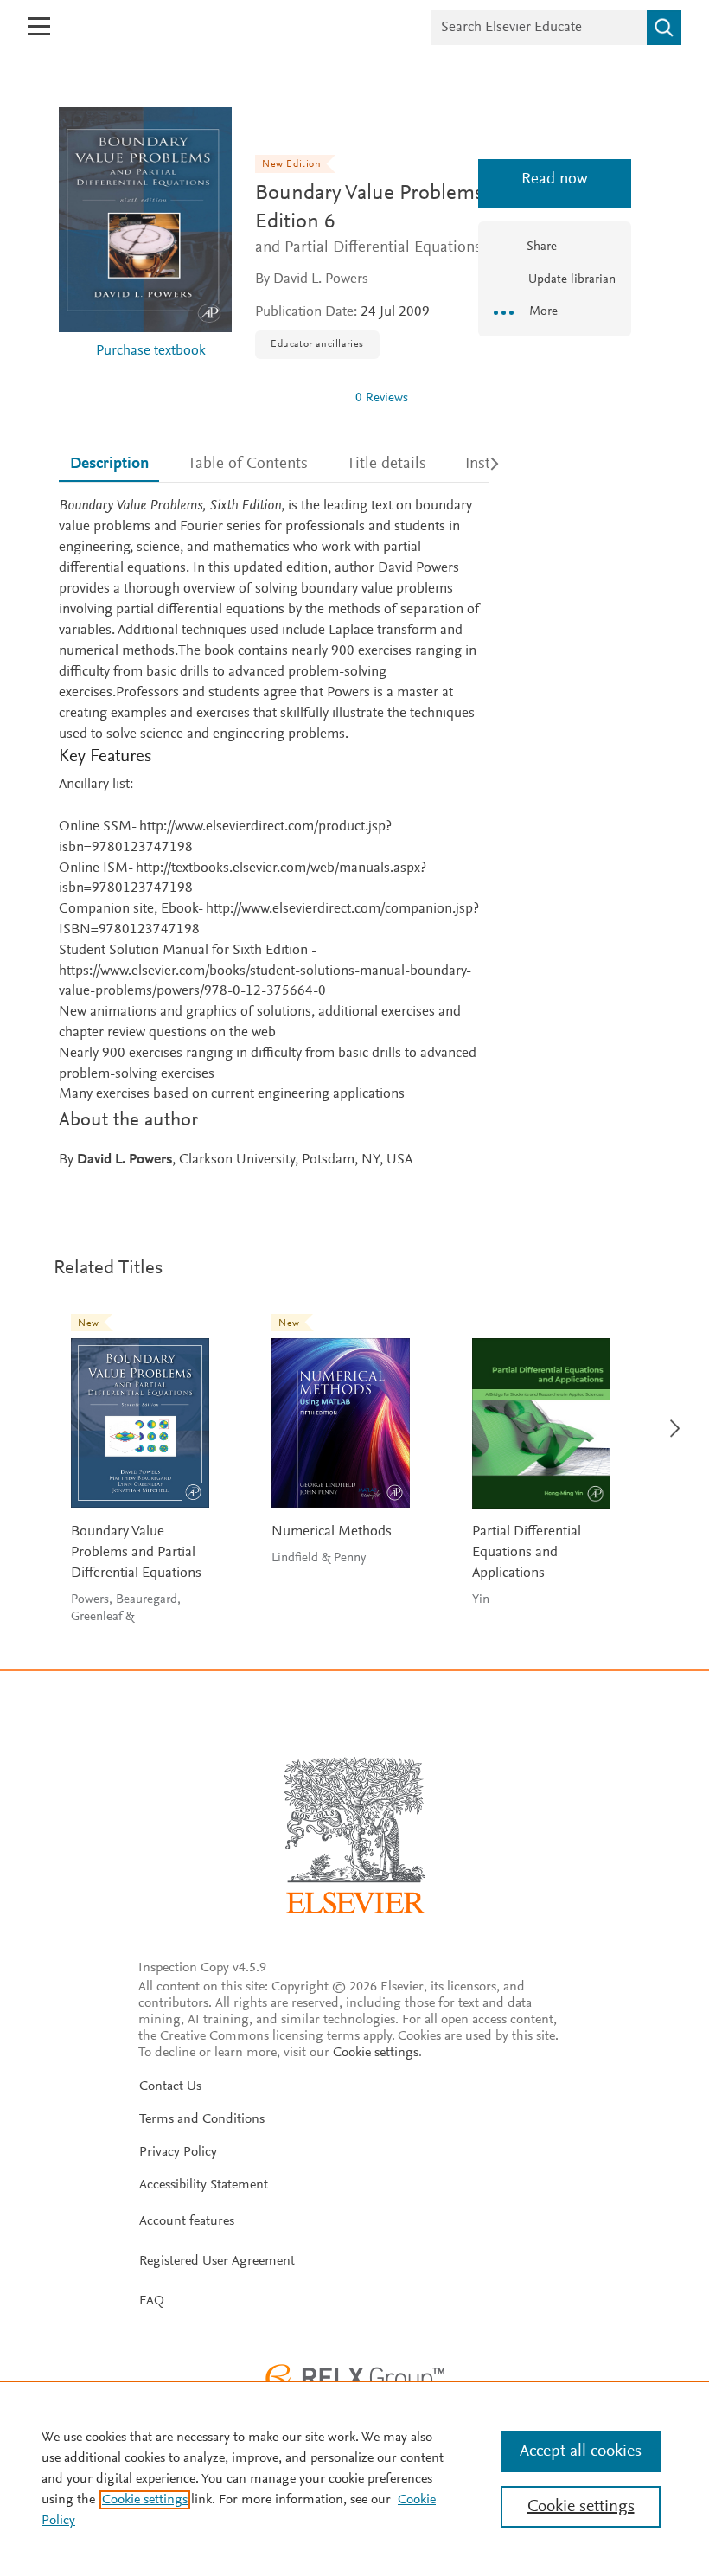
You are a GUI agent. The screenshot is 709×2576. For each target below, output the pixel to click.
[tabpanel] (274, 834)
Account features (187, 2221)
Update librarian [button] (570, 280)
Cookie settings (376, 2053)
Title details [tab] (386, 464)
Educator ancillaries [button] (317, 344)
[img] (298, 398)
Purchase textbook (151, 352)
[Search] (664, 28)
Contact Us (170, 2086)
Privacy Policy (178, 2152)
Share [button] (542, 247)
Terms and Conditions (202, 2119)
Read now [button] (555, 179)
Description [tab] (109, 464)
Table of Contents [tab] (248, 464)
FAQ (152, 2301)
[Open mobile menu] (39, 26)
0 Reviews (382, 398)
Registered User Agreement (217, 2261)
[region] (354, 2478)
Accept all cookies (581, 2451)
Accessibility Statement (204, 2185)
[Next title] (670, 1418)
